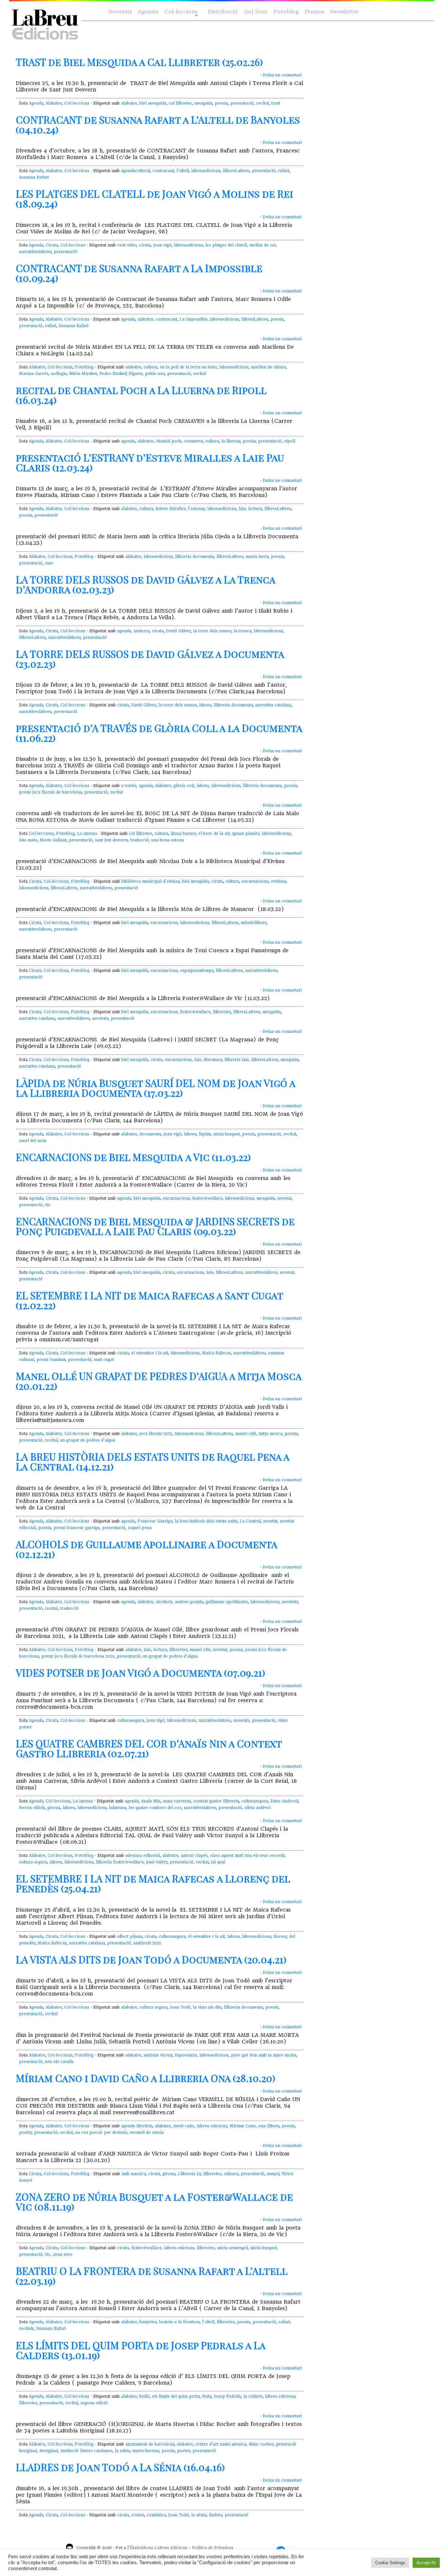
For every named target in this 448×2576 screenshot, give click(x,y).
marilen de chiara (268, 367)
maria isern (257, 557)
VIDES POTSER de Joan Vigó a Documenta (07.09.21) (141, 1673)
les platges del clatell (226, 245)
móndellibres (254, 923)
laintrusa (118, 1808)
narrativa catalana (273, 705)
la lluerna (231, 441)
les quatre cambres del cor (155, 1808)
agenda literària (137, 2126)
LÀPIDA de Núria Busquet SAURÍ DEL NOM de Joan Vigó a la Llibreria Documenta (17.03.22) (155, 1088)
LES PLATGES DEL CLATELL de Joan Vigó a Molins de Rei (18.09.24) (154, 199)
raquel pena (140, 1528)
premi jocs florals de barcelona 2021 (78, 1656)
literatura (213, 1060)
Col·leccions (180, 12)
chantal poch (169, 441)
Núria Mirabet (83, 374)
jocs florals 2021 (156, 1434)
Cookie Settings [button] (390, 2563)
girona (54, 1808)
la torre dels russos (212, 631)
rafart (284, 171)
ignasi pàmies (246, 834)
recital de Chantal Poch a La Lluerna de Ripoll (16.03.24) (141, 395)
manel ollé (246, 1434)
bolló (144, 2396)
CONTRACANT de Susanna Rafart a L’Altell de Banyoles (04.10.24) (158, 125)
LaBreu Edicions (171, 2548)
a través (129, 786)
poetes (184, 2451)
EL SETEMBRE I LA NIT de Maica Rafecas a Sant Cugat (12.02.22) (149, 1300)
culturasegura (131, 1721)
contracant (163, 171)
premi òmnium (51, 1360)
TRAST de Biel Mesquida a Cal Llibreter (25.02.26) (139, 62)
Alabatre (54, 103)
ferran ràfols (32, 1808)
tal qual (218, 1862)
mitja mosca (270, 1434)
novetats (100, 1018)
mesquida (203, 103)
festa (207, 2396)
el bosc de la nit (214, 834)
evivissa (278, 881)
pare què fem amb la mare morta (264, 2055)
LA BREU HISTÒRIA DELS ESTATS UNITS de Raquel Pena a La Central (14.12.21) (153, 1462)
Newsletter (344, 12)
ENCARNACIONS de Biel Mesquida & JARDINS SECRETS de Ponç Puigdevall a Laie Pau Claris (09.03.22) (155, 1226)
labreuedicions (206, 171)
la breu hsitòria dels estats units (206, 1521)
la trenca (243, 631)
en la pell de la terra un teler (188, 367)
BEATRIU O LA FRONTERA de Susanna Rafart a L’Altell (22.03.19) (152, 2276)
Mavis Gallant (53, 840)
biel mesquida (153, 103)
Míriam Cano (243, 2126)
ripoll (290, 441)
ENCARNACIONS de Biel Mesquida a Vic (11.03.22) (133, 1157)
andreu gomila (189, 1602)
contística (156, 2515)
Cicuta (52, 245)
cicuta (145, 245)
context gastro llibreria (216, 1801)
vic (48, 1205)
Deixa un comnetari (282, 75)
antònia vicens (158, 2055)
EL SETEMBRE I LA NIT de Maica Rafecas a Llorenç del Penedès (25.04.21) (153, 1883)
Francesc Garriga (155, 1521)
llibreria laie (237, 1060)
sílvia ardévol (257, 1808)
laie (242, 509)
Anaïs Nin (151, 1801)
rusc (49, 563)
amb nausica (134, 2174)
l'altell (183, 171)
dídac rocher (261, 2444)
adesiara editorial (143, 1856)
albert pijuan (130, 1937)
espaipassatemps (197, 971)
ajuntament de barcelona (150, 2444)
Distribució (223, 12)
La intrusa (87, 834)
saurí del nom (33, 1141)
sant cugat (104, 1360)
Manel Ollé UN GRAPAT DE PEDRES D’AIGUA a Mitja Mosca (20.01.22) (159, 1381)
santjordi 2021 (147, 1943)
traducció (140, 840)
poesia (221, 103)
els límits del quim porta (176, 2396)
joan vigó (162, 245)
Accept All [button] (426, 2563)
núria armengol (233, 2248)
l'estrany (196, 509)
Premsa (314, 12)
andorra (142, 631)
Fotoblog (286, 12)
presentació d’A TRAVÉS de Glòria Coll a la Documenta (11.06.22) (159, 733)
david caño (184, 2126)
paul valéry (157, 1862)
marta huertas (146, 2451)
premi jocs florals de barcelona (51, 792)
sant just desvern (111, 840)
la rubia (122, 2451)
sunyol (273, 2174)
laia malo (28, 840)
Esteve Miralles (171, 509)
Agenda (148, 12)
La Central (250, 1521)
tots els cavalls (59, 2062)
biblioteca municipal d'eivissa (151, 881)
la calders (253, 2396)
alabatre (129, 103)
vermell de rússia (147, 2133)
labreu (205, 705)
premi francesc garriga (77, 1528)
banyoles (148, 2322)
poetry (25, 2133)
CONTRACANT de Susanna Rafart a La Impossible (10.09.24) (139, 273)
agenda (128, 319)
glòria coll (184, 786)
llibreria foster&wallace (120, 1862)
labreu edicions (212, 2126)
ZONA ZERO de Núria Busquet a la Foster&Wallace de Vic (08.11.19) (154, 2202)
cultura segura (33, 1862)
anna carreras (177, 1801)
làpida (205, 1134)
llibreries (222, 1012)
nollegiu (59, 374)
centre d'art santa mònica (221, 2444)
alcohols (164, 1602)
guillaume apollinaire (227, 1602)
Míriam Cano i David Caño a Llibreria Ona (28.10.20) (146, 2078)
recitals (26, 2329)
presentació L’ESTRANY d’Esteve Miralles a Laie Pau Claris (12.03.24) (150, 462)
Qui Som (256, 12)
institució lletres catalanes (86, 2451)
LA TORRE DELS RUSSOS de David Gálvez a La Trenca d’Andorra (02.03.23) (145, 584)
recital (263, 103)
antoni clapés (194, 1856)
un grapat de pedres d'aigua (88, 1440)
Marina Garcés (34, 374)
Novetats (120, 12)
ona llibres (269, 2126)
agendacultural (136, 171)
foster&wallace (195, 1012)
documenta (150, 1134)
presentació (242, 103)
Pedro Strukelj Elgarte (121, 374)
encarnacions (255, 881)
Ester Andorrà (285, 1801)
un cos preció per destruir (101, 2133)
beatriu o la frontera (179, 2322)
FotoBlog (84, 367)
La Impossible (194, 319)
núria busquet (226, 1134)
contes (138, 2515)
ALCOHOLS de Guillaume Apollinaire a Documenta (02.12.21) (146, 1549)
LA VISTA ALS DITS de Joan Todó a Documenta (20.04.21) (151, 1959)
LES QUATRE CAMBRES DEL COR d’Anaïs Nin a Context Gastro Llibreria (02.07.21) (149, 1748)
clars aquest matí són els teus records (247, 1856)
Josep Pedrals (227, 2396)
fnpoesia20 (186, 2055)
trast (276, 103)
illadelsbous (142, 2548)
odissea (231, 2174)
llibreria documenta (195, 557)
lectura (255, 509)
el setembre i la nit (150, 1353)
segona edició (94, 2403)
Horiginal (49, 2451)
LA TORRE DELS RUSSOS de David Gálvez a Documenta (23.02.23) (150, 659)
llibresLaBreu (236, 171)
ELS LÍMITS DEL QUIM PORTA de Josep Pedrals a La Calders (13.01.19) (141, 2350)
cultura (151, 367)
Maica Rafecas (216, 1353)
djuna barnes (183, 834)
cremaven (193, 441)
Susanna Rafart (34, 177)
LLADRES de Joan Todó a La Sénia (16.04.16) (120, 2467)
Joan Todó (180, 2007)
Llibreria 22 (189, 2174)
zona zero (63, 2254)
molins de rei (262, 245)
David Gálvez (178, 631)
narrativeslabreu (35, 252)
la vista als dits (207, 2007)
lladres (216, 2515)
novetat (284, 1198)
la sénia (199, 2515)
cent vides (127, 245)
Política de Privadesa (213, 2548)
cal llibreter (180, 103)
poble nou (155, 374)
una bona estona (168, 840)
